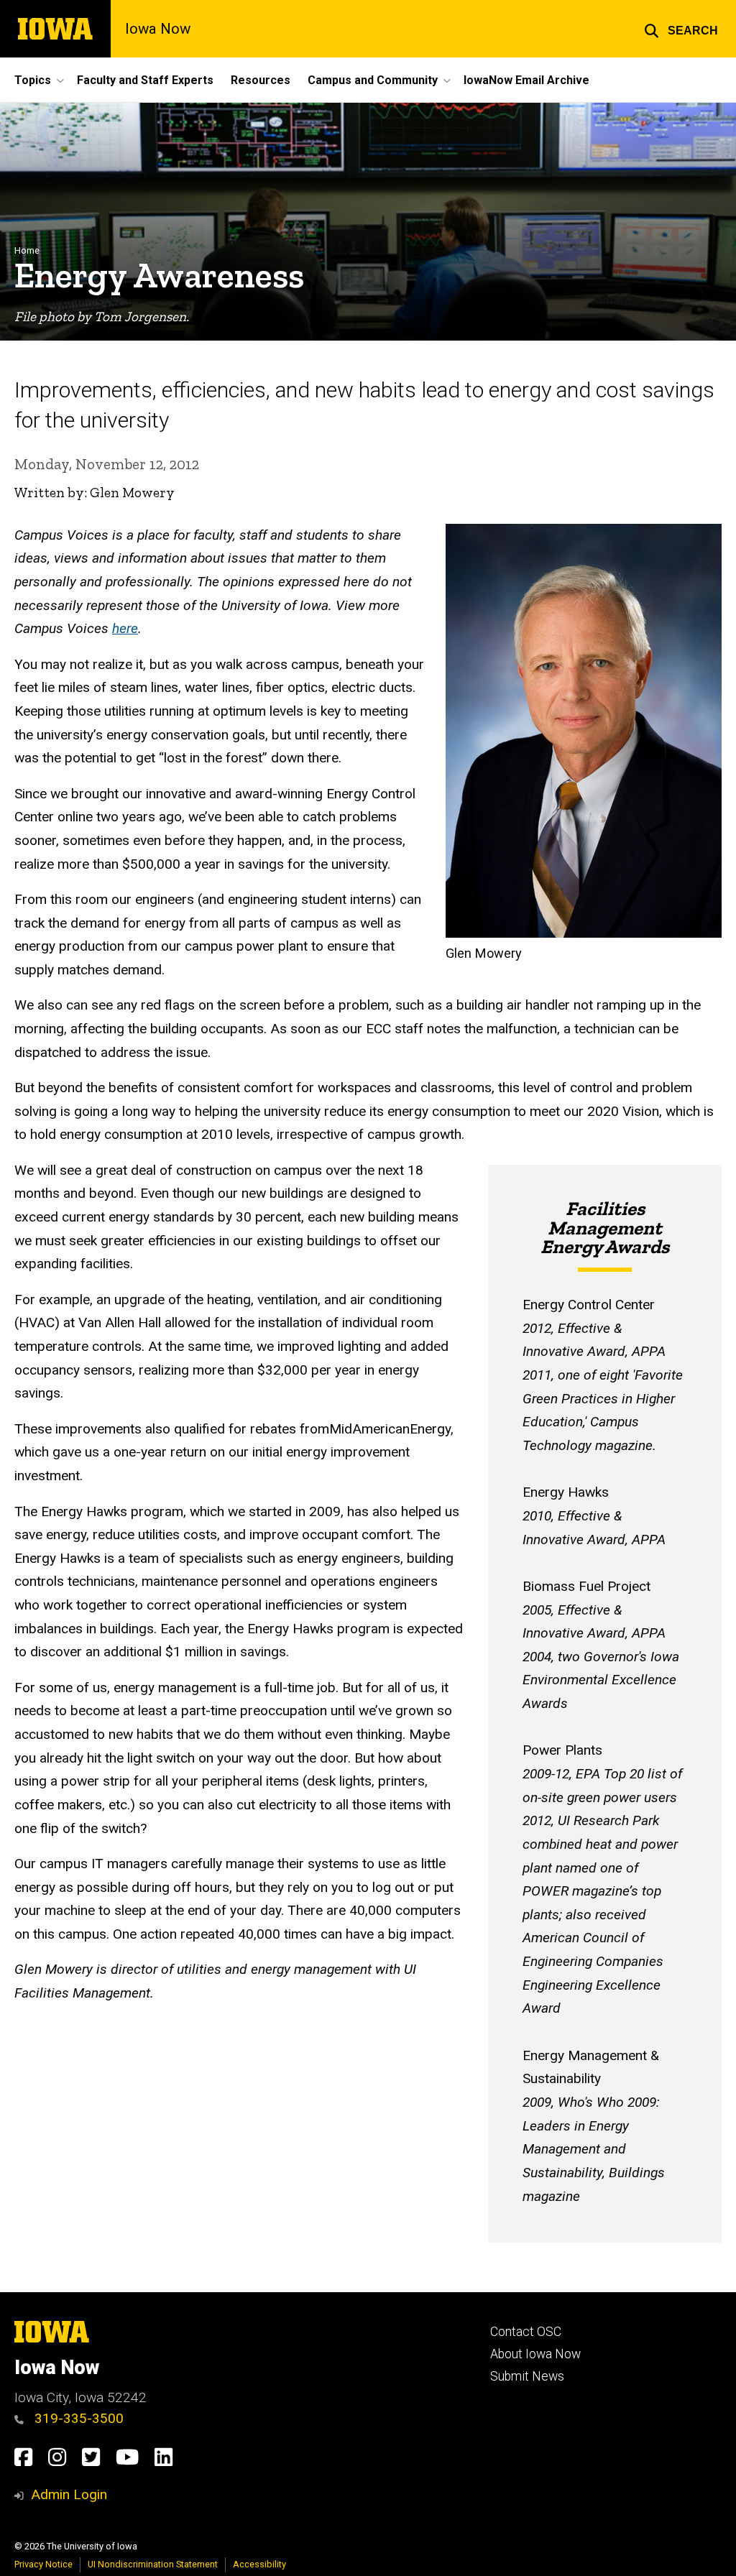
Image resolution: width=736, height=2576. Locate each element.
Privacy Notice (43, 2564)
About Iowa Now (535, 2354)
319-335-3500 (77, 2418)
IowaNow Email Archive (526, 80)
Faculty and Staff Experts (145, 80)
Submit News (527, 2376)
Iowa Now (158, 29)
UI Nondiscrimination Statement (153, 2564)
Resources (261, 80)
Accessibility (259, 2564)
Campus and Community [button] (373, 80)
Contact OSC (526, 2332)
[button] (681, 29)
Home (27, 250)
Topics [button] (33, 80)
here (125, 628)
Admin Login (69, 2494)
